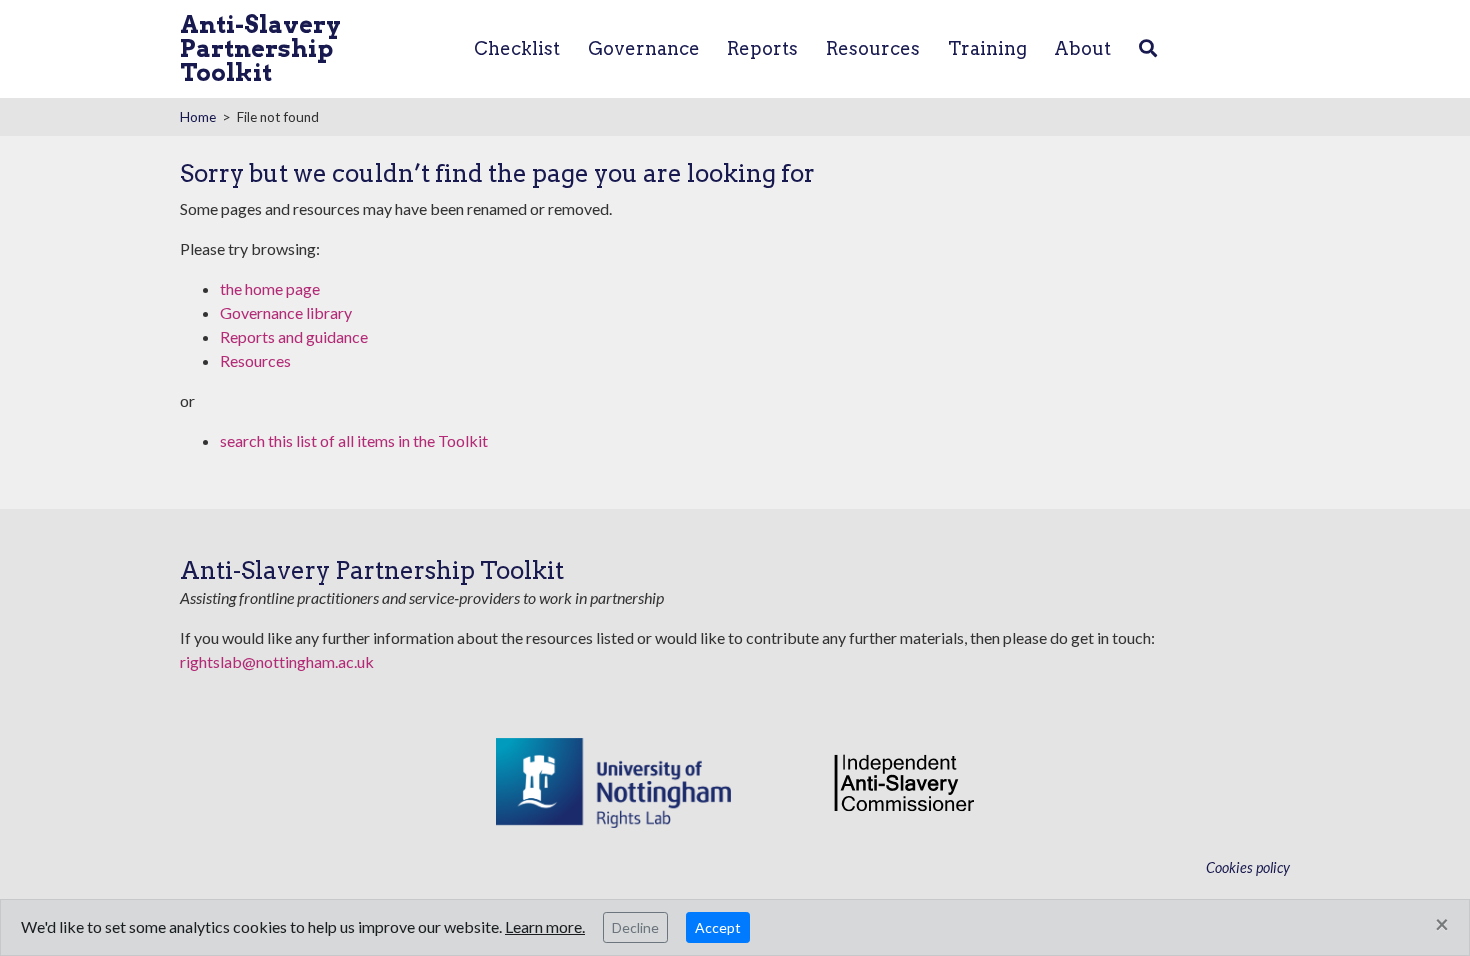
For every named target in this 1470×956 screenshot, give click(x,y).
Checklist (517, 48)
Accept (718, 927)
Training (987, 48)
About (1082, 48)
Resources (873, 48)
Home (198, 117)
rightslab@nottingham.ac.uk (277, 661)
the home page (270, 288)
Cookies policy (1248, 867)
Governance (644, 48)
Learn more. (545, 926)
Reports (762, 48)
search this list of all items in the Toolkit (354, 440)
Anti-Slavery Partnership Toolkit (260, 48)
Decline (635, 927)
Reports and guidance (294, 336)
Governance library (286, 312)
